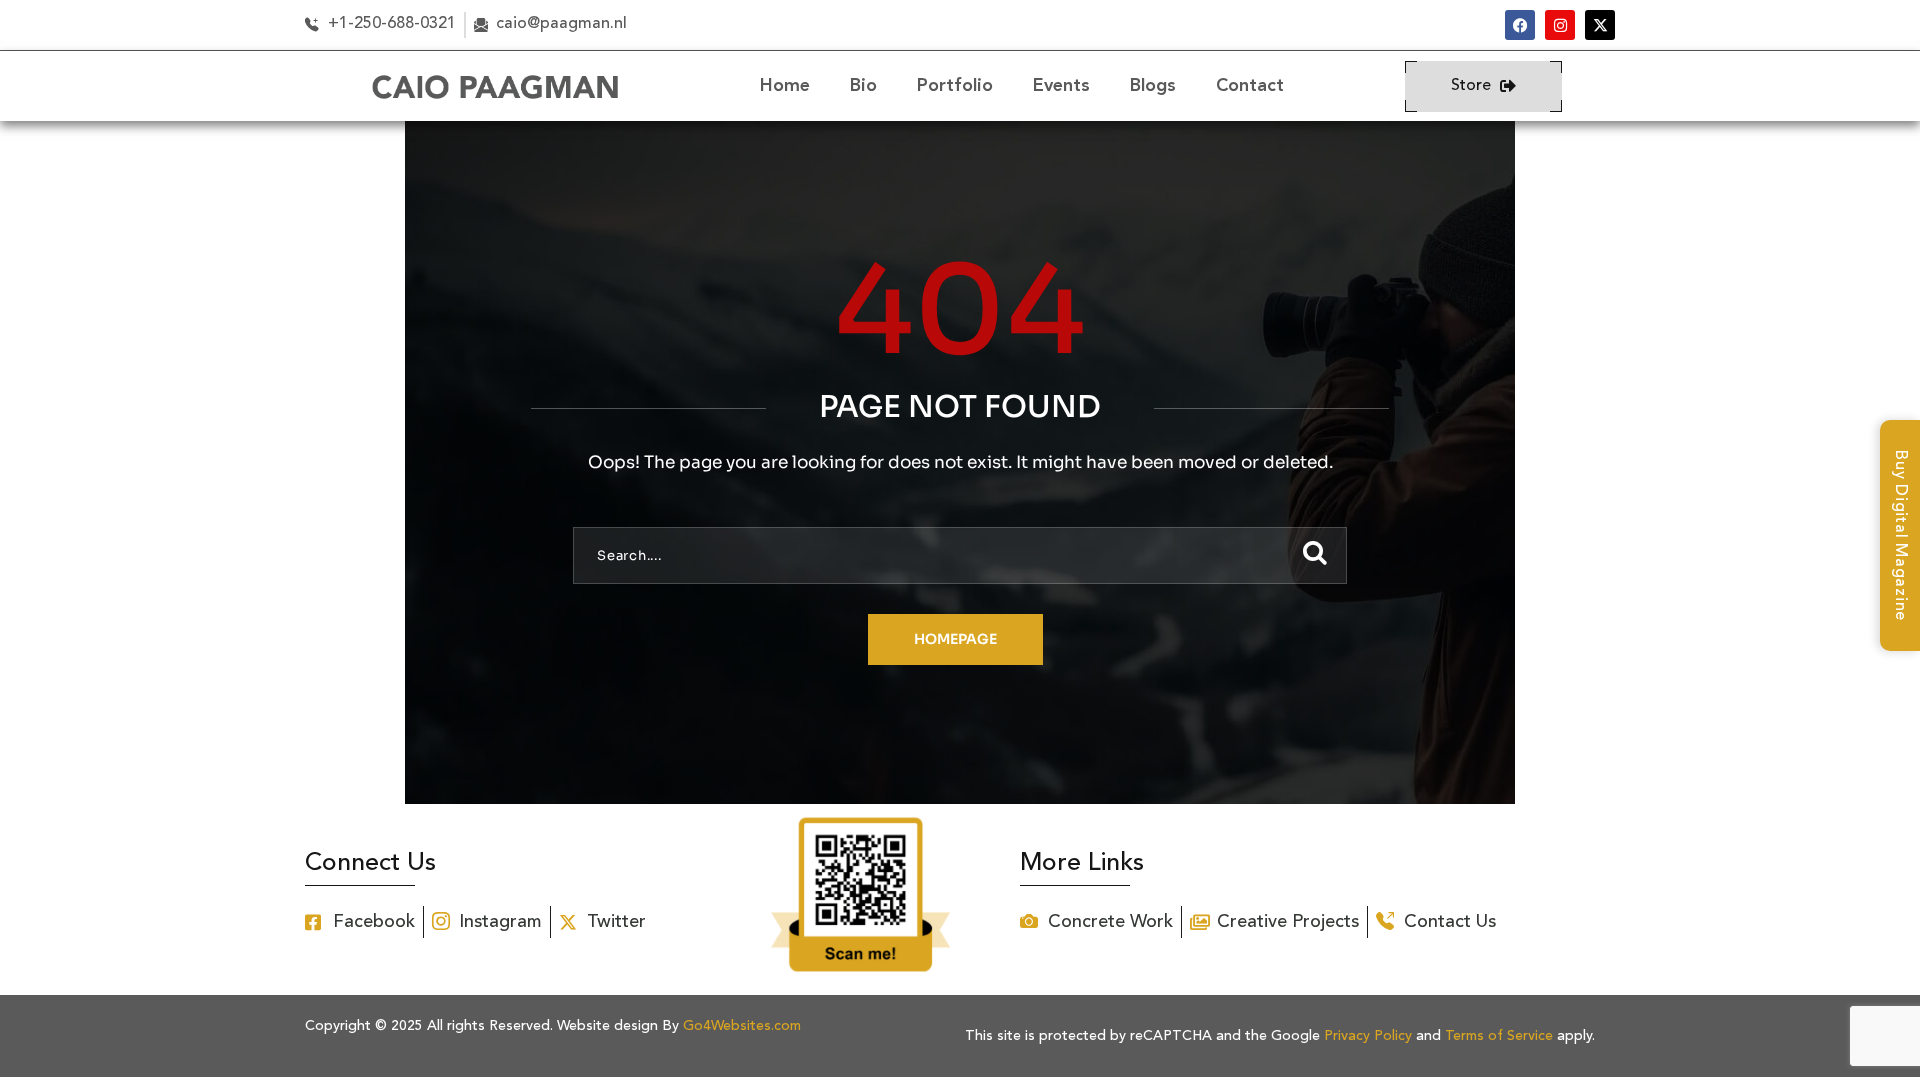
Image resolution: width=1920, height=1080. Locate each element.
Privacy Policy (1368, 1036)
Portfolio (955, 86)
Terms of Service (1499, 1036)
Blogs (1153, 86)
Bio (863, 86)
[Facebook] (1520, 25)
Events (1061, 86)
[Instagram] (1560, 25)
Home (785, 86)
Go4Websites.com (742, 1026)
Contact (1250, 86)
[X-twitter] (1600, 25)
